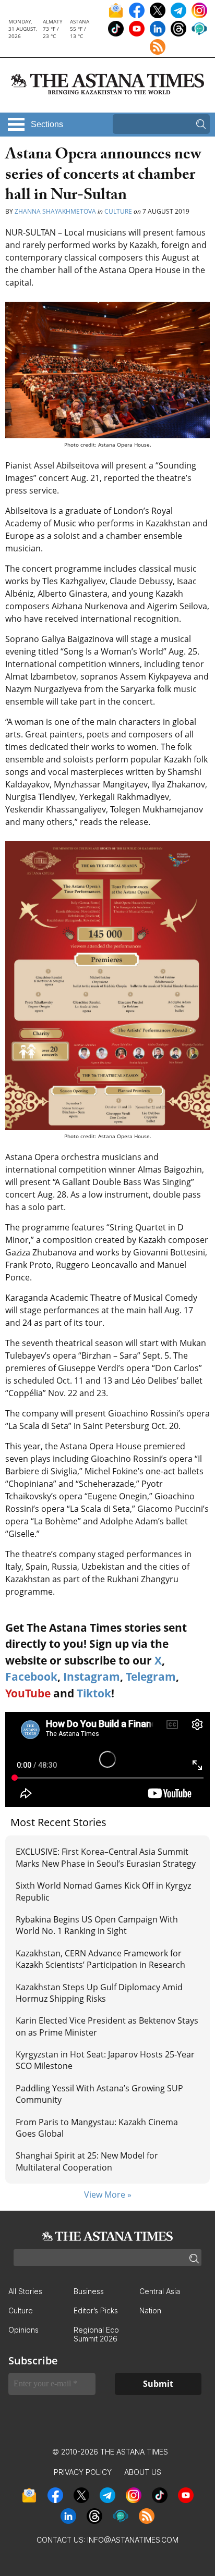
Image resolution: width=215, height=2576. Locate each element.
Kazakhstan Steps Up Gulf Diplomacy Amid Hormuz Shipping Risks (99, 1993)
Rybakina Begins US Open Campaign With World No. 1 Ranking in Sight (97, 1925)
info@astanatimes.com (133, 2540)
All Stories (25, 2291)
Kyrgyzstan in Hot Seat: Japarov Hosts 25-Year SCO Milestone (105, 2060)
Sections (47, 124)
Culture (118, 211)
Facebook (31, 1677)
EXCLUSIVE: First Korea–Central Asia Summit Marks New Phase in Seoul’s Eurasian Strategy (106, 1857)
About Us (143, 2472)
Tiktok (94, 1693)
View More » (108, 2195)
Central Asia (160, 2291)
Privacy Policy (83, 2472)
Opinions (23, 2330)
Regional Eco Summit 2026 (96, 2334)
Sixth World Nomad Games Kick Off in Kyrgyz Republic (103, 1891)
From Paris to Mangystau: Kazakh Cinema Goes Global (97, 2128)
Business (89, 2291)
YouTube (28, 1693)
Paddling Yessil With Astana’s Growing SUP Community (99, 2094)
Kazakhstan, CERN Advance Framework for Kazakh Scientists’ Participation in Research (100, 1959)
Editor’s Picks (96, 2310)
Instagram (92, 1677)
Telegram (151, 1677)
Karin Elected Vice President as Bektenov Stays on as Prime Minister (107, 2026)
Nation (150, 2310)
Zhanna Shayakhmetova (55, 211)
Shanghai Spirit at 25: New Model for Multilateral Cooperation (87, 2161)
